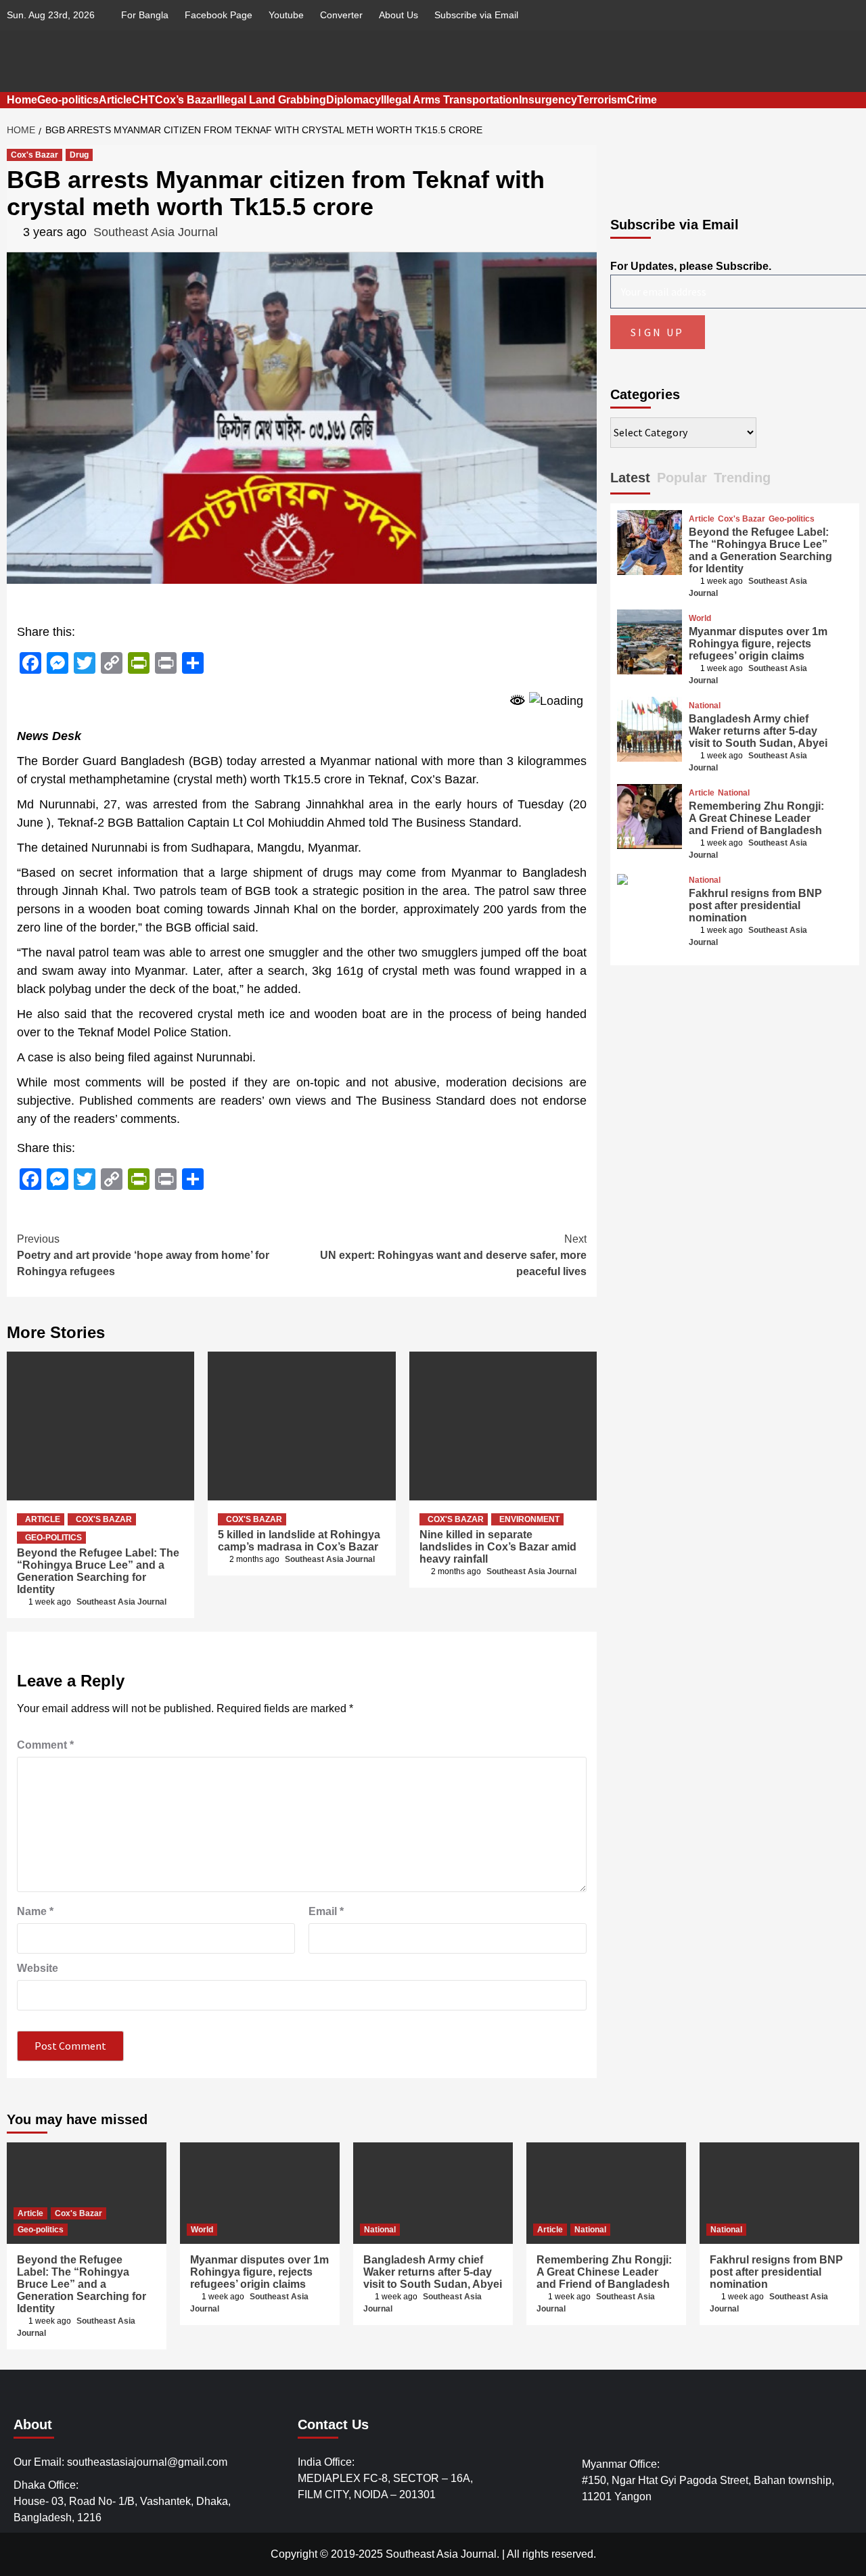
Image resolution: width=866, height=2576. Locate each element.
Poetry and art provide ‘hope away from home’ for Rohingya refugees (143, 1255)
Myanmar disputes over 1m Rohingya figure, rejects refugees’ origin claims (758, 644)
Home (22, 100)
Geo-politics (68, 100)
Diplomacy (354, 100)
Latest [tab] (630, 478)
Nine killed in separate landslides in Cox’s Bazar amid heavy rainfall (498, 1547)
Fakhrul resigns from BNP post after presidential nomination (755, 905)
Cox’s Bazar (186, 100)
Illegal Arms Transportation (450, 100)
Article (115, 100)
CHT (143, 100)
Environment (529, 1519)
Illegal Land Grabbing (271, 100)
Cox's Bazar (35, 155)
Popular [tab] (682, 478)
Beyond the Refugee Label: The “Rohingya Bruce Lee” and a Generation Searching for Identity (98, 1571)
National (705, 706)
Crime (642, 100)
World (700, 618)
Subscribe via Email (476, 15)
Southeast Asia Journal (156, 232)
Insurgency (548, 100)
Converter (341, 15)
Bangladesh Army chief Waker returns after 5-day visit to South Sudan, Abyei (758, 731)
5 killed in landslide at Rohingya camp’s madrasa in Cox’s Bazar (299, 1541)
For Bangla (145, 15)
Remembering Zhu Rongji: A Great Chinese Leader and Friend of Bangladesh (756, 818)
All (513, 2554)
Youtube (286, 15)
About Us (398, 15)
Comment (45, 1745)
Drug (79, 155)
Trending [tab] (742, 478)
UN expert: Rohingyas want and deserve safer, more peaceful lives (453, 1255)
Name (35, 1911)
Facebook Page (219, 15)
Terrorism (602, 100)
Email (326, 1911)
